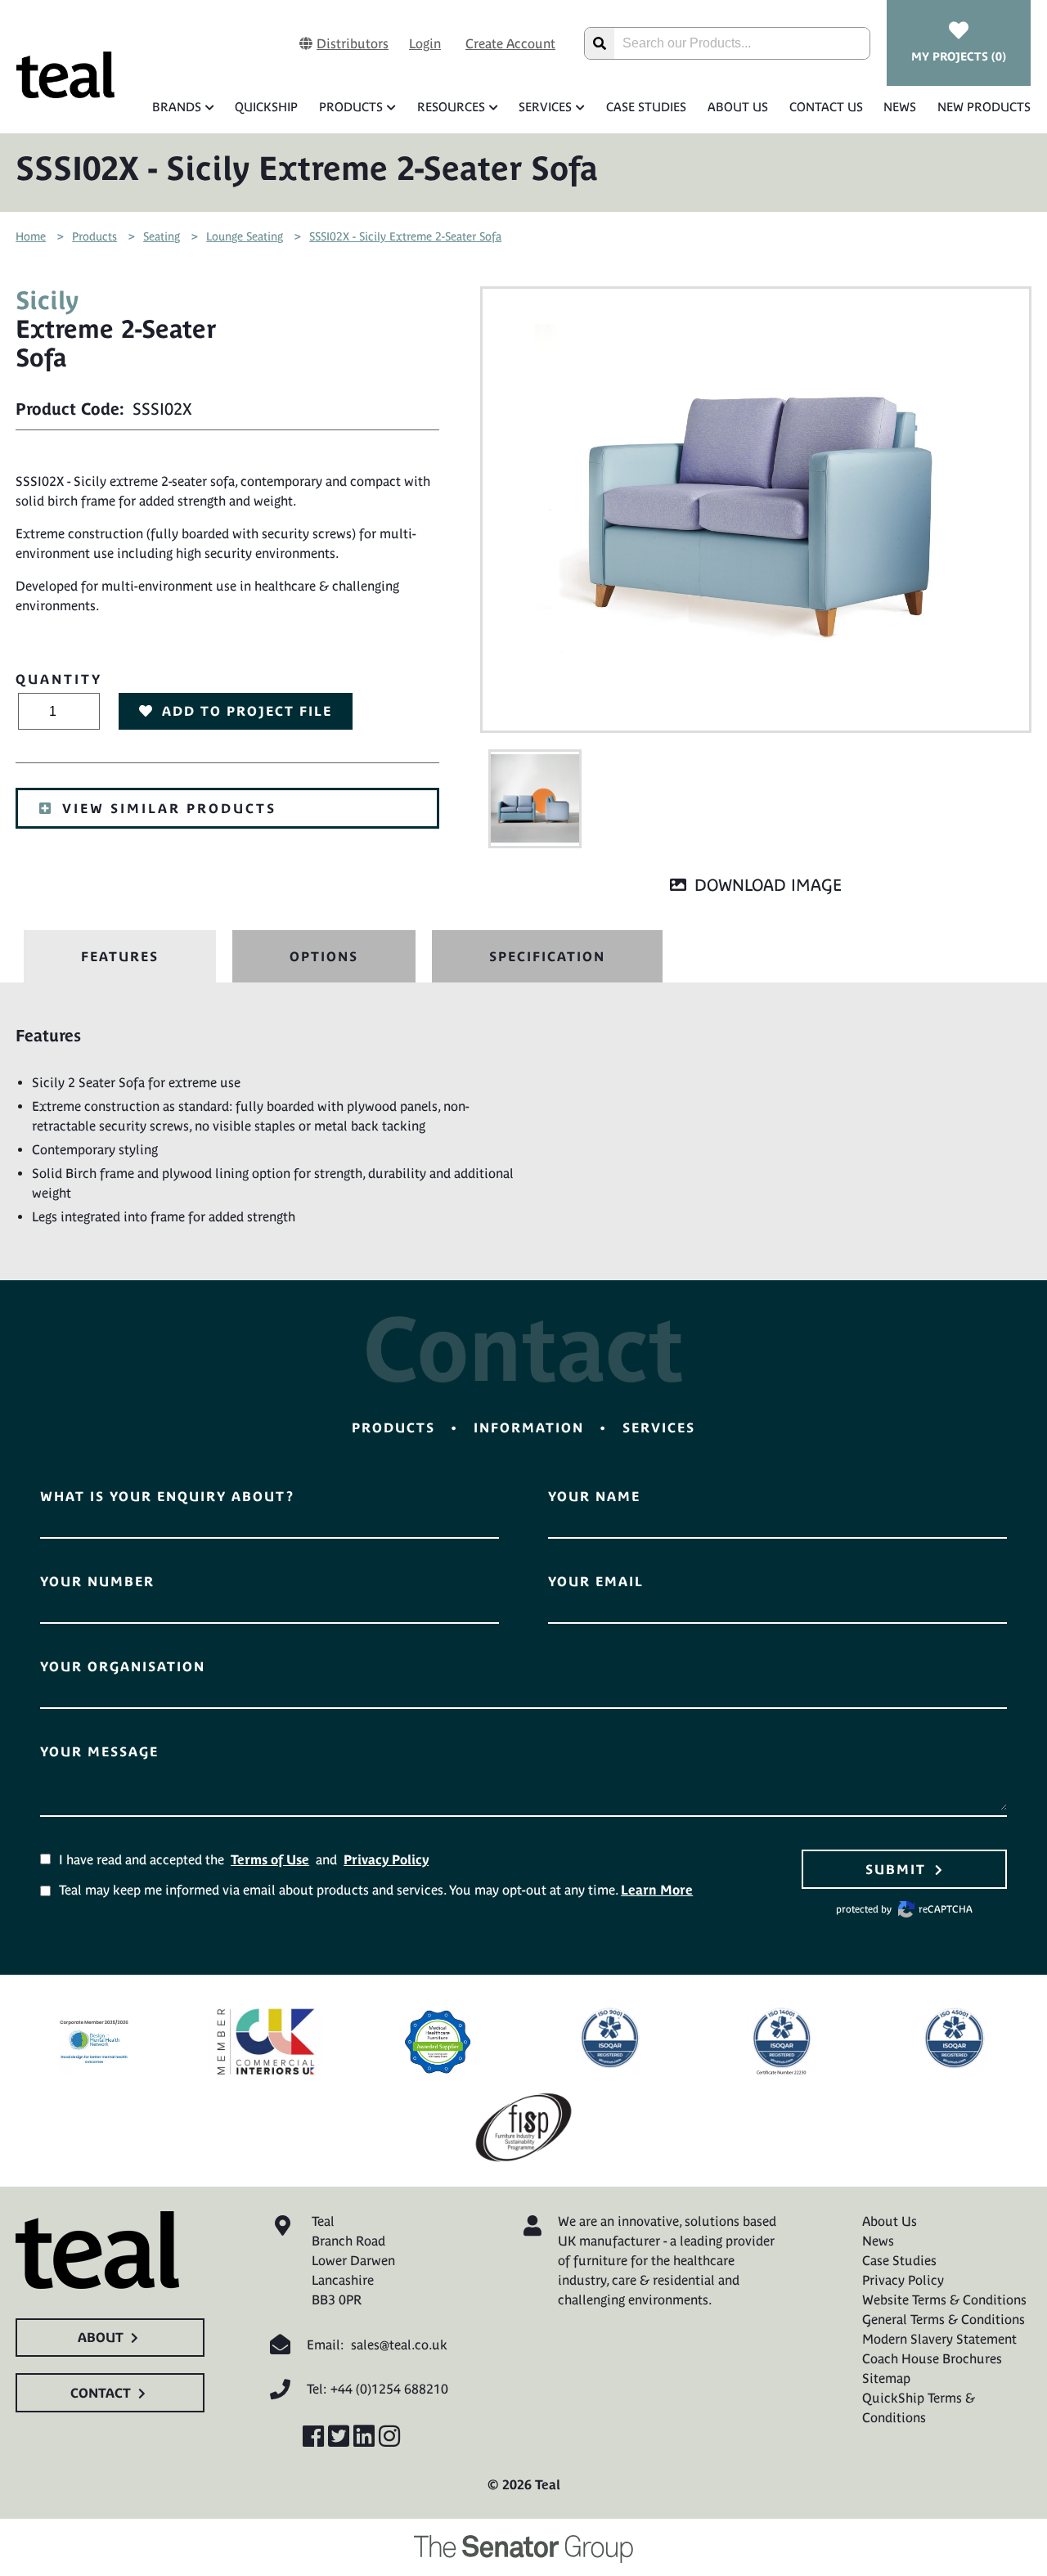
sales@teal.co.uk (399, 2344)
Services (545, 107)
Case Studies (646, 107)
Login (425, 43)
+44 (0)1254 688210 (389, 2389)
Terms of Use (270, 1859)
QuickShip (266, 107)
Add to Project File (247, 711)
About (101, 2337)
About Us (738, 107)
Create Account (510, 43)
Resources (451, 107)
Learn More (657, 1890)
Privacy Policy (386, 1859)
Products (351, 107)
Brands (177, 107)
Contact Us (826, 107)
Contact (101, 2393)
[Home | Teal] (65, 75)
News (900, 107)
